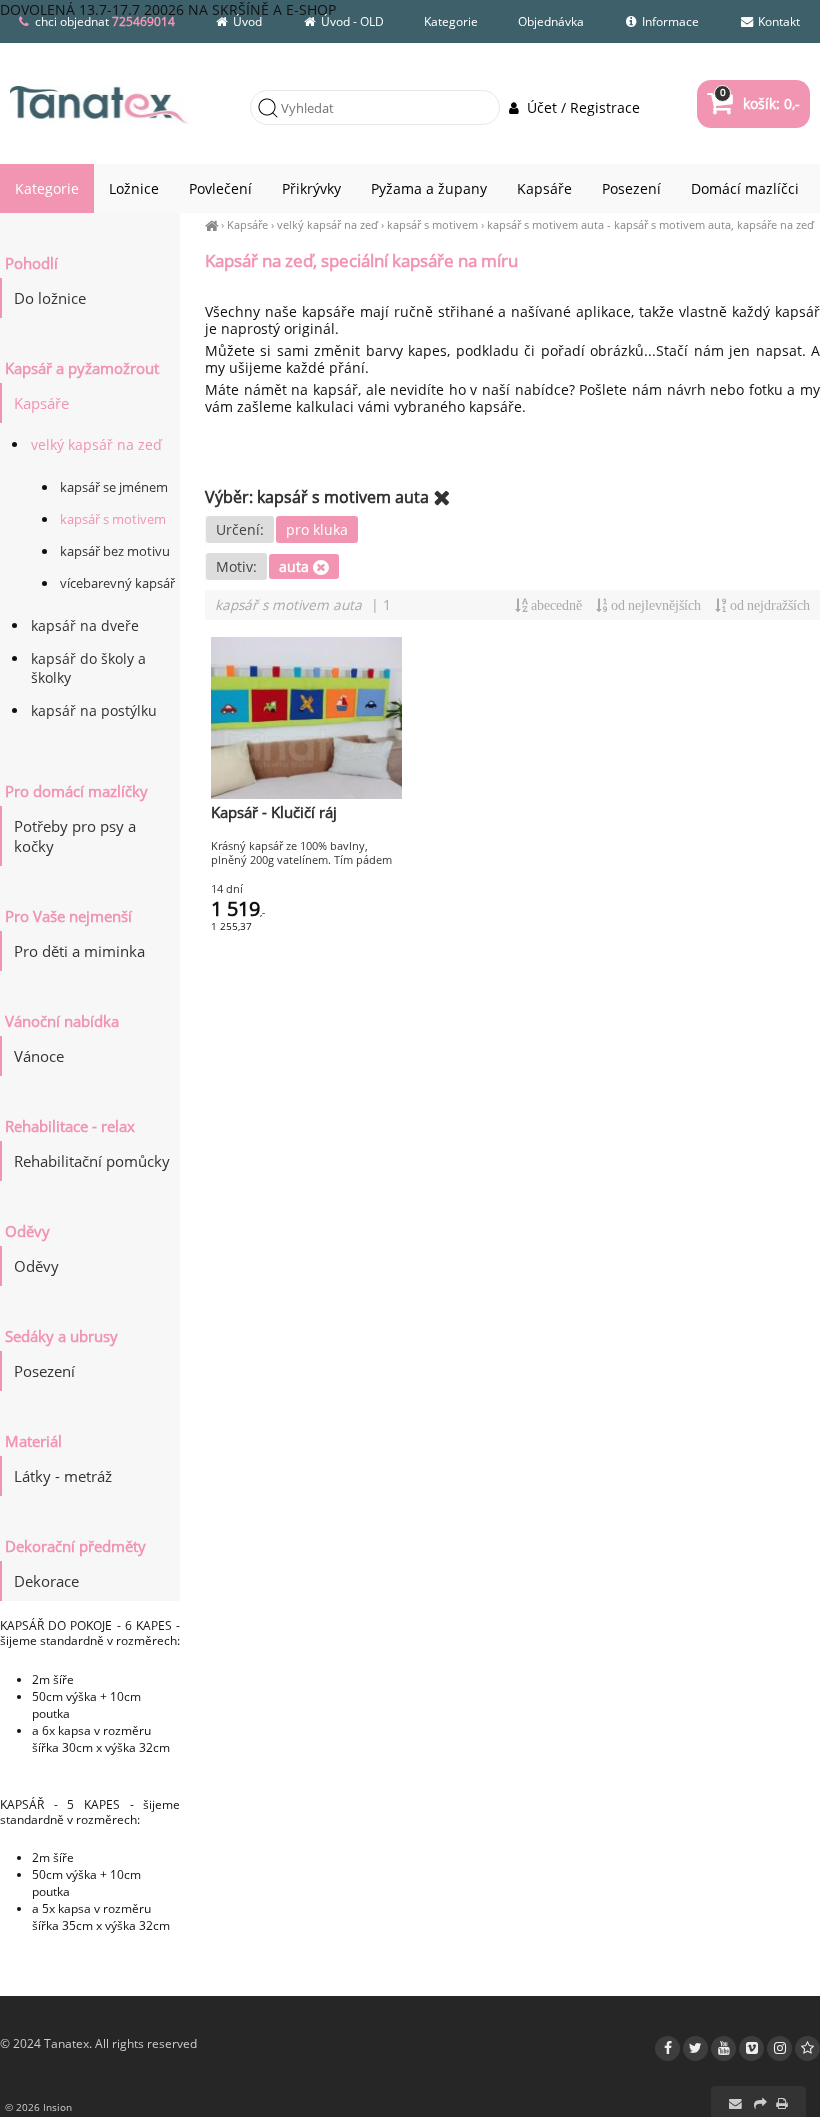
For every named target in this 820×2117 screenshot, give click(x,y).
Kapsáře (247, 224)
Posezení (44, 1371)
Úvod (246, 21)
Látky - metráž (63, 1476)
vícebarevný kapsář (117, 583)
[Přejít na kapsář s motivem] (441, 497)
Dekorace (46, 1581)
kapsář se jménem (114, 487)
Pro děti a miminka (79, 951)
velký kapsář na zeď (327, 224)
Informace (669, 21)
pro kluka (317, 529)
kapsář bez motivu (115, 551)
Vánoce (39, 1056)
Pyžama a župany (429, 188)
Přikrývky (311, 188)
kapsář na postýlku (94, 710)
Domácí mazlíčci (745, 188)
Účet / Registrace (581, 107)
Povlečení (220, 188)
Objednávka (551, 21)
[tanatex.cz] (211, 224)
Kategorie (451, 21)
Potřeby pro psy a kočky (75, 836)
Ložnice (134, 188)
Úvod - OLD (351, 21)
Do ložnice (50, 298)
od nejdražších (768, 605)
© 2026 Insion (38, 2107)
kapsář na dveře (85, 625)
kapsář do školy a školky (88, 668)
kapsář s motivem (432, 224)
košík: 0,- (760, 103)
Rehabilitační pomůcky (92, 1161)
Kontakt (777, 21)
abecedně (555, 605)
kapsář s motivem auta (545, 224)
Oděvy (36, 1266)
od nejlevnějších (654, 605)
